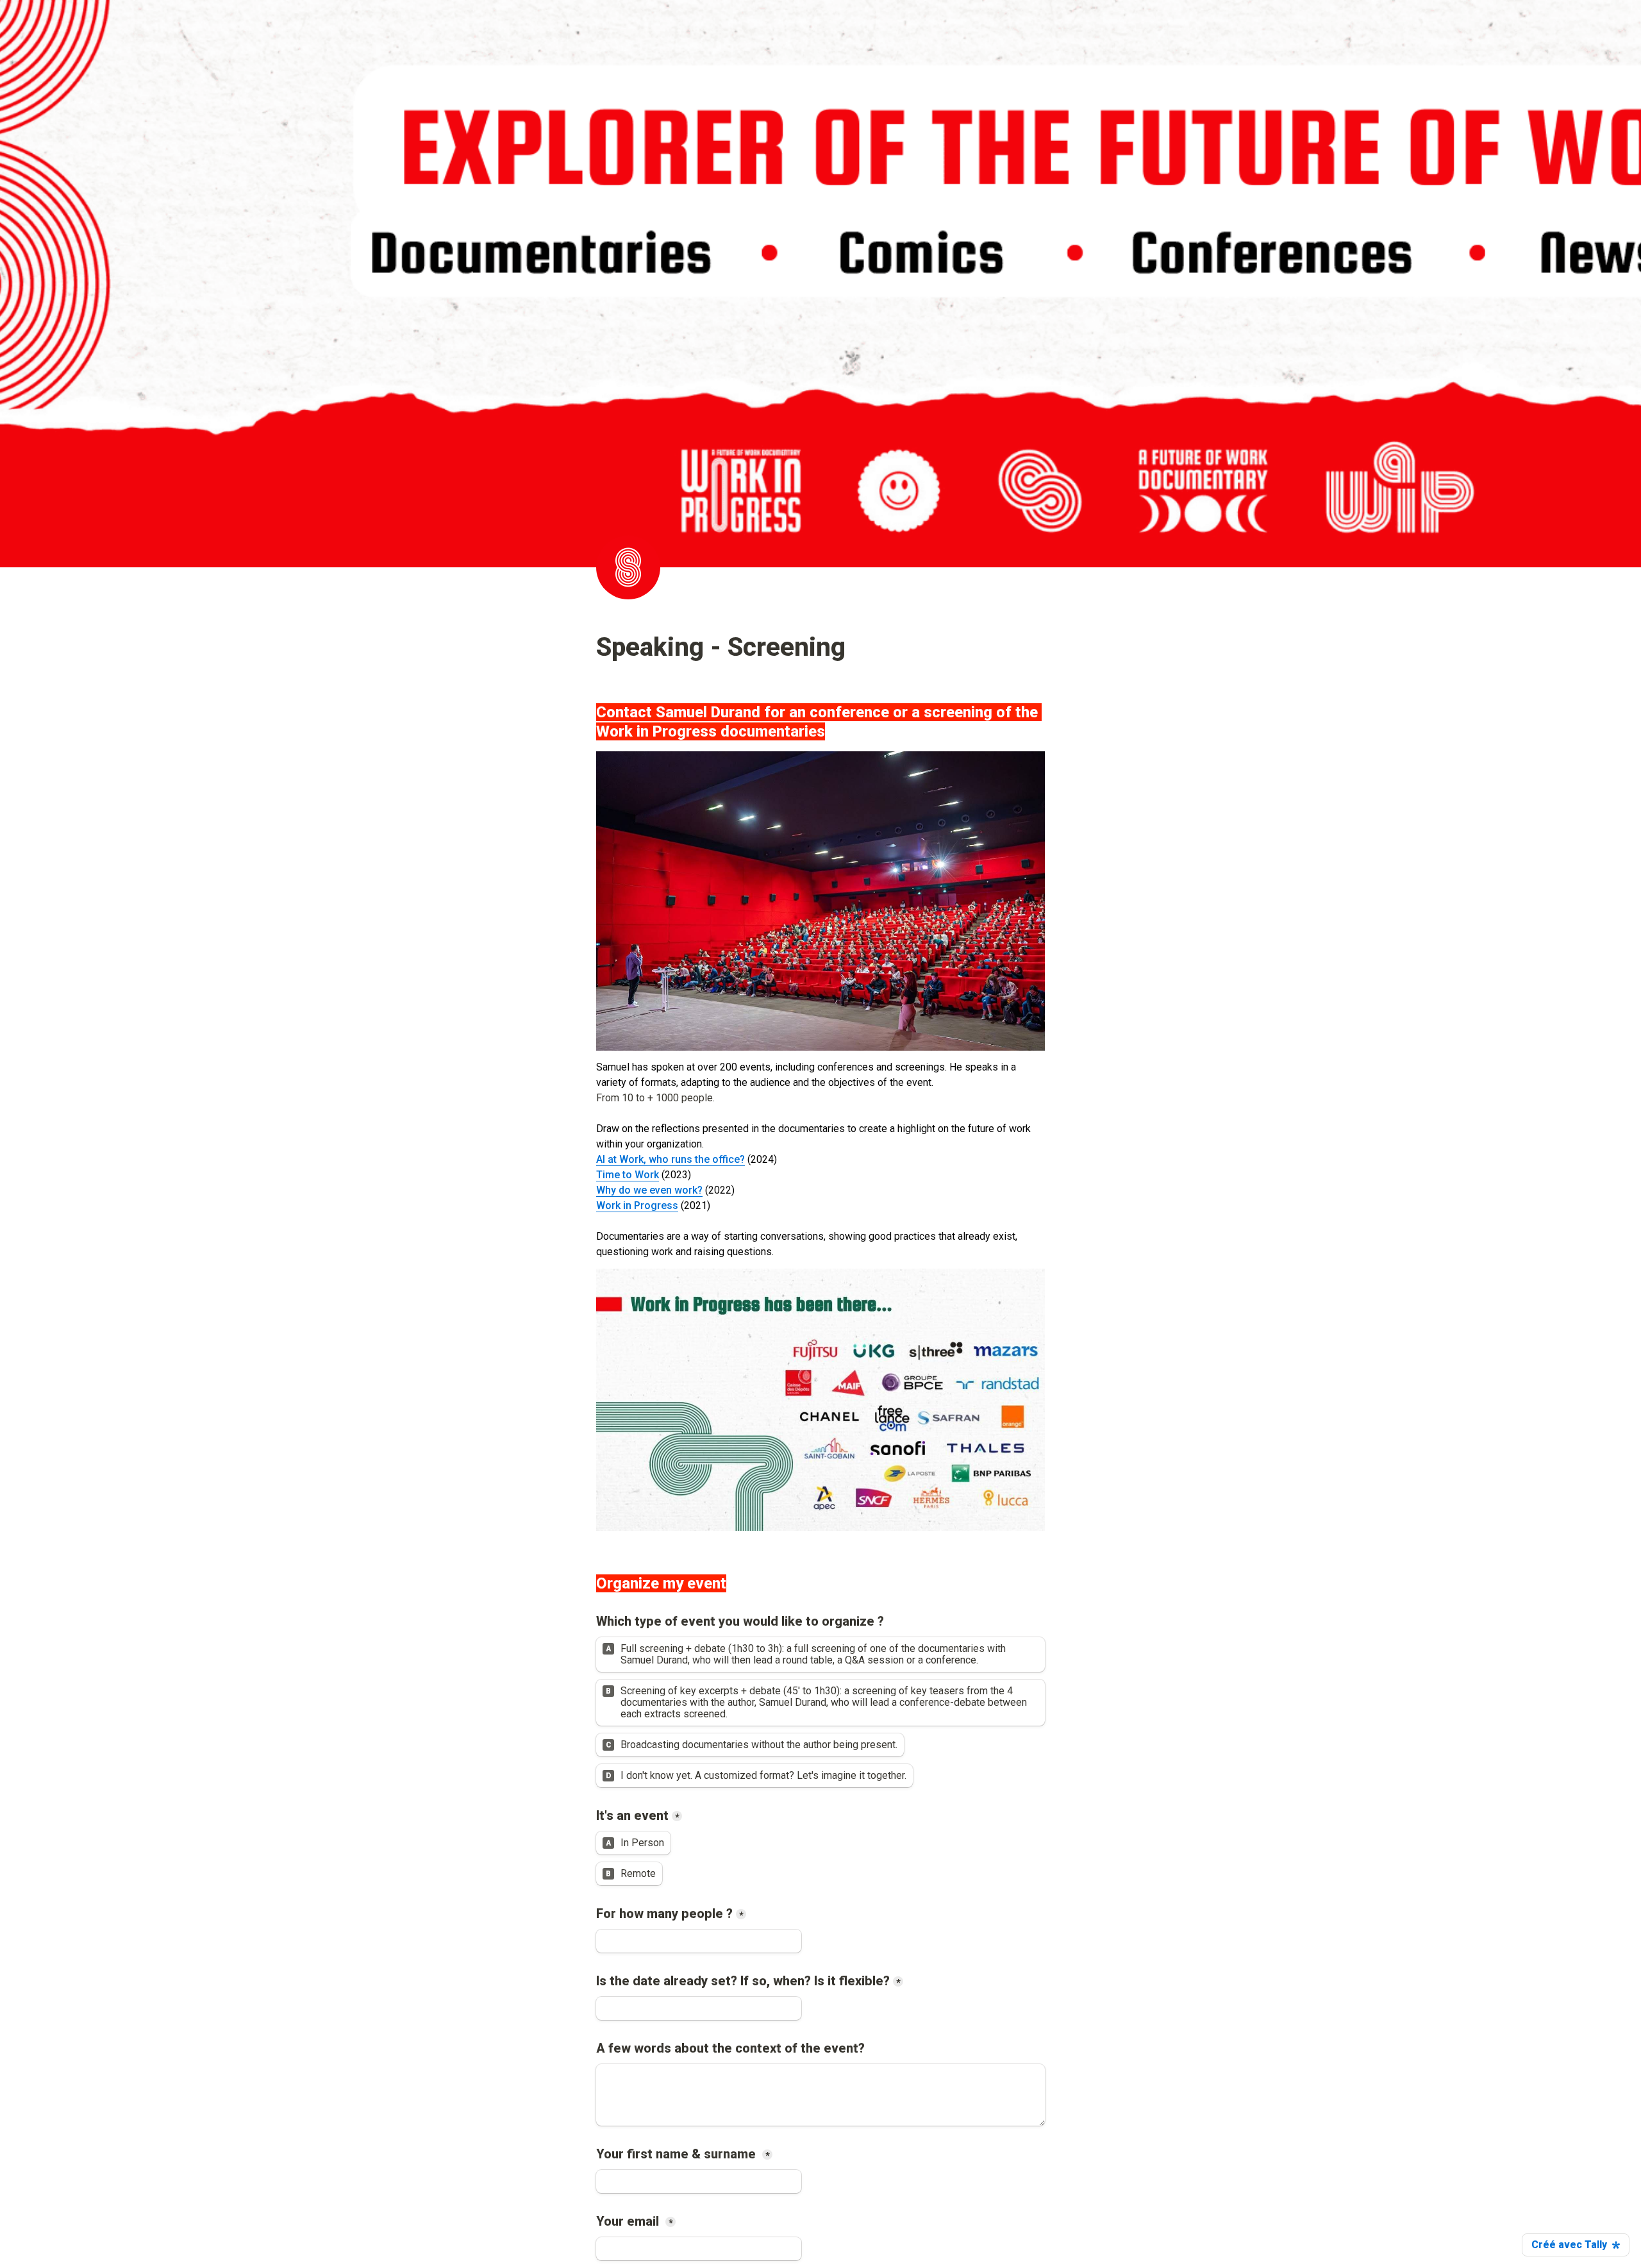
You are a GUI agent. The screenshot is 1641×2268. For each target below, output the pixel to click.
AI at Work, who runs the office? (671, 1159)
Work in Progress (637, 1205)
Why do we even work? (649, 1190)
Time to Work (628, 1175)
